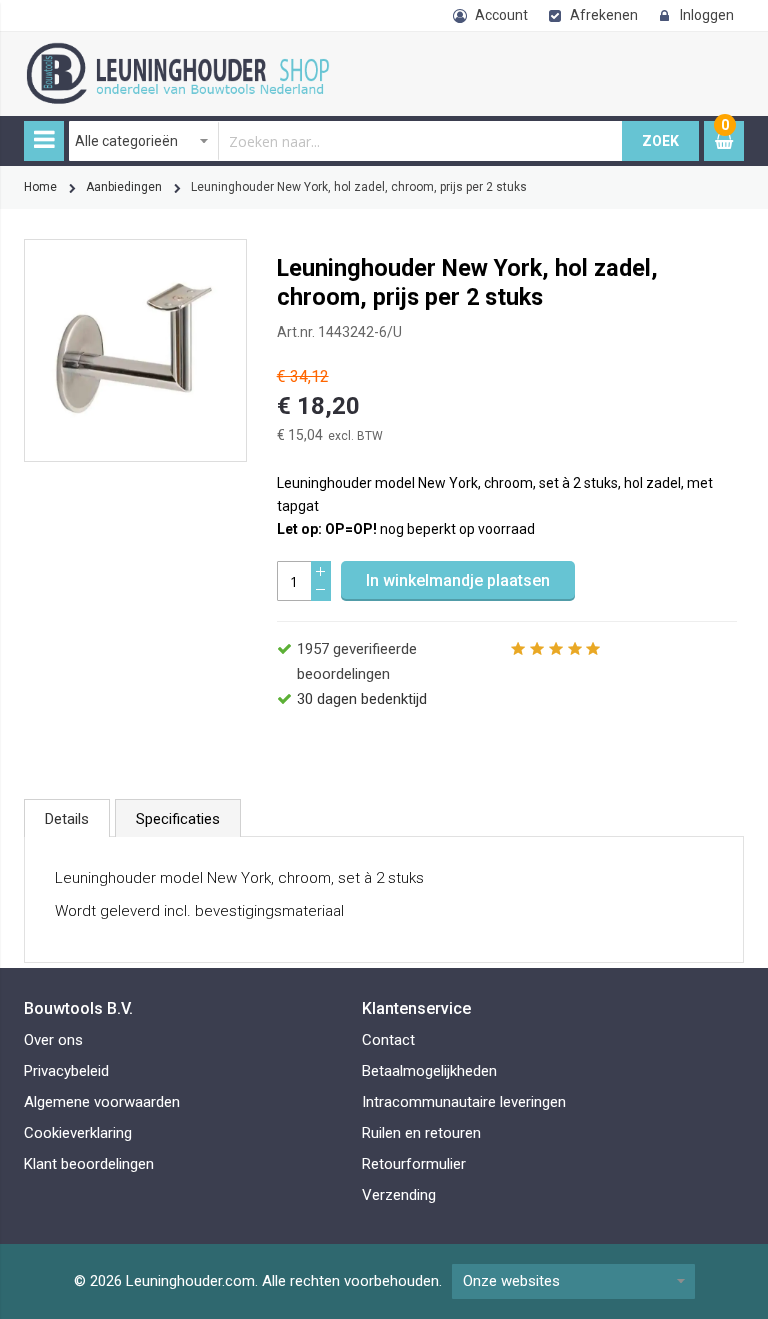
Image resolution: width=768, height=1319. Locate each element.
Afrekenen (604, 15)
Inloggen (707, 15)
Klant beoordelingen (89, 1164)
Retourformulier (414, 1164)
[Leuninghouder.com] (199, 53)
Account (501, 15)
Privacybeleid (66, 1071)
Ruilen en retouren (421, 1133)
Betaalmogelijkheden (429, 1071)
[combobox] (346, 141)
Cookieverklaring (78, 1133)
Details (67, 819)
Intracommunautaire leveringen (464, 1102)
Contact (388, 1040)
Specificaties (178, 819)
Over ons (53, 1040)
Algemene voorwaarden (102, 1102)
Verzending (399, 1195)
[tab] (67, 818)
